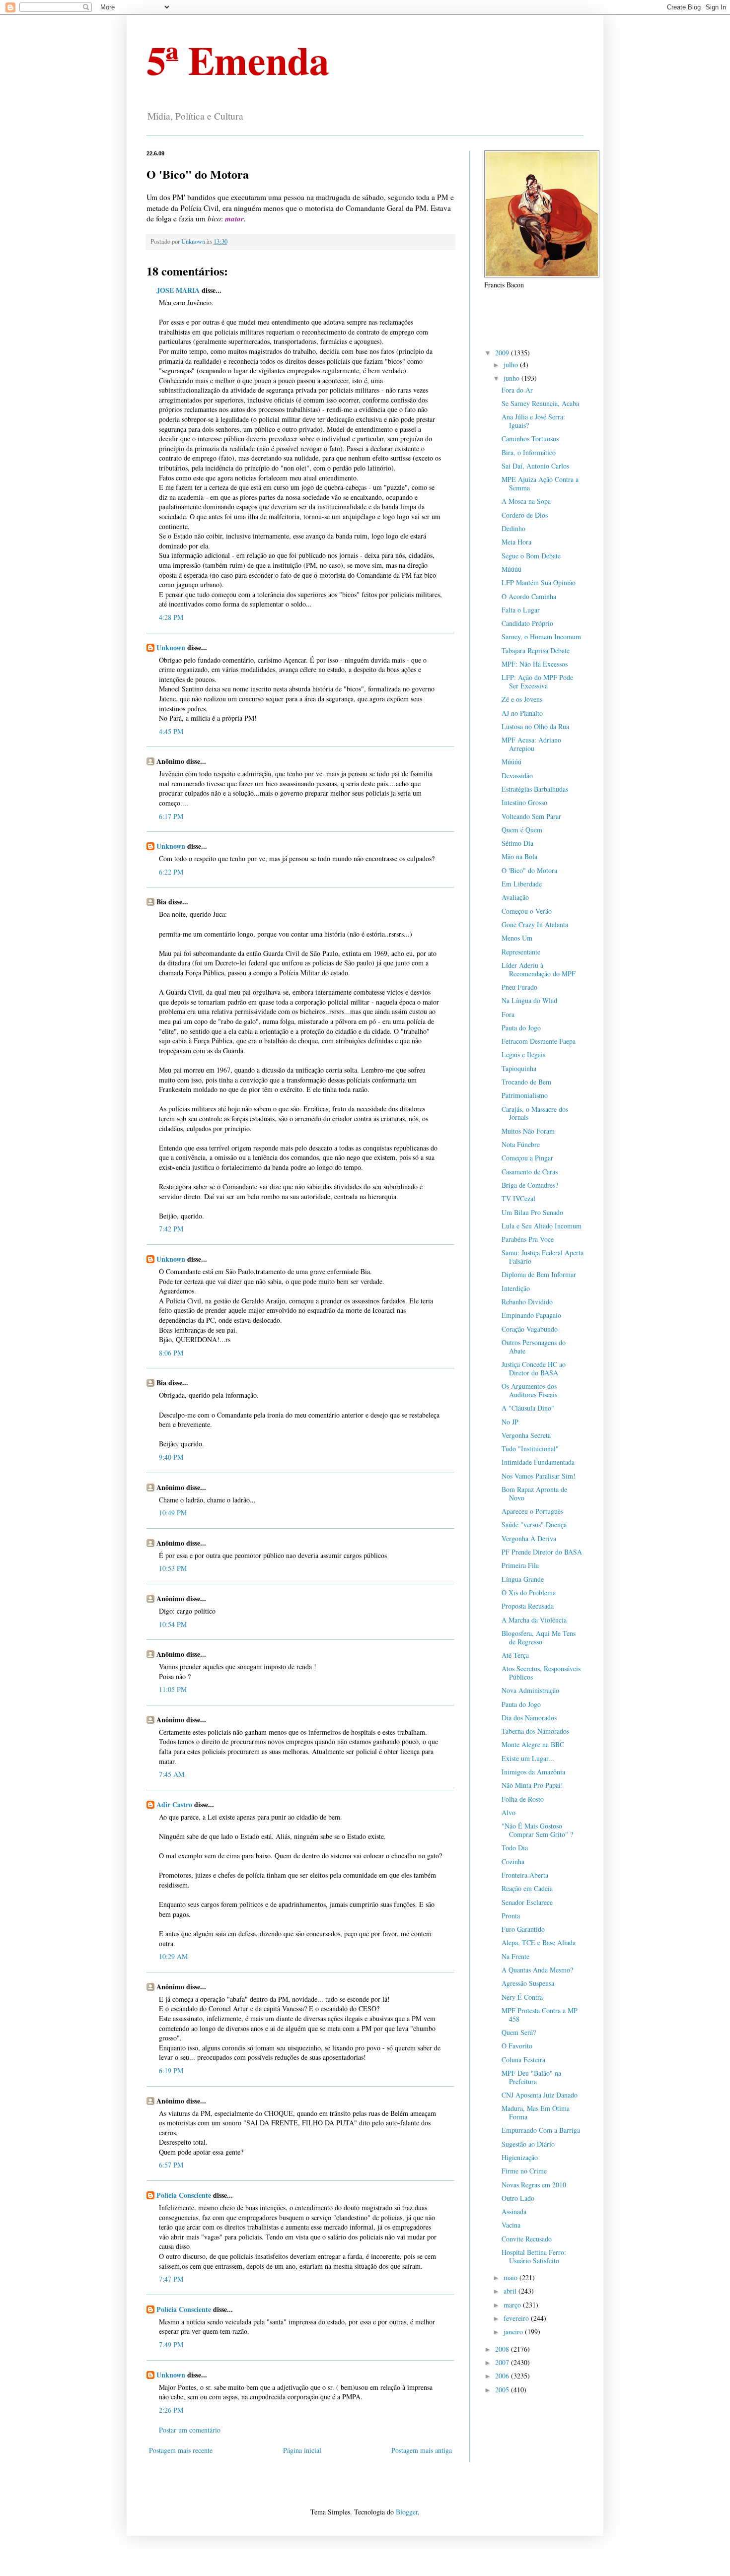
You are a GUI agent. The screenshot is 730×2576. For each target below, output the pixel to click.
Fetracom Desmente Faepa (539, 1041)
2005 (503, 2390)
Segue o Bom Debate (531, 556)
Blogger (407, 2512)
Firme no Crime (524, 2171)
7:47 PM (171, 2279)
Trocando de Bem (526, 1082)
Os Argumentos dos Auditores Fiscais (529, 1390)
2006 (503, 2376)
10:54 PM (173, 1624)
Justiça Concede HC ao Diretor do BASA (534, 1368)
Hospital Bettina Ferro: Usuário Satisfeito (534, 2256)
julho (512, 365)
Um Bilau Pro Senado (532, 1212)
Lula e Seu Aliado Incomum (542, 1226)
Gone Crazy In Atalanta (535, 924)
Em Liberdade (522, 884)
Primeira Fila (520, 1565)
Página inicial (302, 2450)
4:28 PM (171, 617)
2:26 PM (171, 2410)
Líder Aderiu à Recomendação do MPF (539, 969)
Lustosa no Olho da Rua (535, 726)
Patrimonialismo (525, 1095)
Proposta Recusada (528, 1606)
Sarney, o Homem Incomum (541, 637)
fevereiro (517, 2318)
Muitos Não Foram (528, 1131)
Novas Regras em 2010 (534, 2185)
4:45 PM (171, 731)
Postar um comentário (190, 2430)
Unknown (171, 647)
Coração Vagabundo (530, 1329)
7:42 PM (171, 1229)
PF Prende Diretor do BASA (542, 1552)
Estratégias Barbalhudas (535, 789)
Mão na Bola (519, 856)
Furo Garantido (523, 1929)
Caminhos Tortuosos (530, 439)
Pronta (511, 1916)
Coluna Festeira (523, 2060)
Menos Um (517, 938)
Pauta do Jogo (521, 1028)
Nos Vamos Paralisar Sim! (539, 1476)
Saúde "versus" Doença (534, 1525)
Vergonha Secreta (526, 1435)
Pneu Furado (519, 987)
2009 (503, 353)
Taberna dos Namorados (535, 1731)
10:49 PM (173, 1513)
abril (511, 2291)
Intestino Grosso (524, 802)
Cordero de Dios (525, 515)
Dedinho (513, 528)
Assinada (514, 2211)
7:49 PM (171, 2344)
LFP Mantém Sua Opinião (539, 582)
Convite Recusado (527, 2239)
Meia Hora (516, 542)
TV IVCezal (518, 1198)
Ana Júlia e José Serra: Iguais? (533, 421)
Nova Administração (530, 1690)
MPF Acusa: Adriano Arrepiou (531, 744)
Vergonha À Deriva (529, 1538)
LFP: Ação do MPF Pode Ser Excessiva (537, 681)
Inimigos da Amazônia (533, 1772)
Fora (508, 1014)
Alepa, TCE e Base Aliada (539, 1942)
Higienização (520, 2157)
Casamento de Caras (530, 1172)
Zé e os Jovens (522, 699)
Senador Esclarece (527, 1902)
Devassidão (517, 776)
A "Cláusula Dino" (528, 1408)
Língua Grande (523, 1579)
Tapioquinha (519, 1068)
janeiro (514, 2332)
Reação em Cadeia (527, 1888)
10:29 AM (173, 1956)
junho (512, 378)
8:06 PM (171, 1353)
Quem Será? (519, 2032)
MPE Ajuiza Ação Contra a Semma (540, 483)
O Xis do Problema (529, 1593)
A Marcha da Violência (534, 1620)
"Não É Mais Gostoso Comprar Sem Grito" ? (537, 1830)
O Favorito (517, 2046)
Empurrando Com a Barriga (541, 2130)
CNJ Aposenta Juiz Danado (540, 2095)
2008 (503, 2349)
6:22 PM (171, 872)
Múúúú (511, 569)
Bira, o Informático (529, 452)
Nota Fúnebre (521, 1144)
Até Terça (515, 1655)
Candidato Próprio (527, 623)
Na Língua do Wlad (529, 1000)
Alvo (509, 1812)
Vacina (511, 2225)
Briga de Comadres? (530, 1185)
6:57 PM (171, 2165)
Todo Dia (515, 1848)
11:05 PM (173, 1689)
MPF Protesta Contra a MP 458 (540, 2015)
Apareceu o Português (532, 1511)
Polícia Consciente (184, 2195)
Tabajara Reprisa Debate (536, 650)
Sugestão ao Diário (528, 2144)
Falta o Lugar (521, 610)
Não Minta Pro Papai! (532, 1785)
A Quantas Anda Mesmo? (537, 1970)
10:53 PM (173, 1568)
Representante (521, 952)
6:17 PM (171, 816)
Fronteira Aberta (525, 1875)
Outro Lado (518, 2198)
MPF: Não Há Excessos (535, 664)
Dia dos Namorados (529, 1718)
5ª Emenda (238, 60)
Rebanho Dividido (527, 1302)
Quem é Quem (522, 830)
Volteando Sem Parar (531, 816)
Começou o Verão (527, 911)
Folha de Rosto (523, 1799)
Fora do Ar (517, 390)
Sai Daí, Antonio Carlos (535, 466)
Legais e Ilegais (523, 1054)
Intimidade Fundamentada (538, 1462)
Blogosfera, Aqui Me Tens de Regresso (539, 1637)
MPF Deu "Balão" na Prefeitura (531, 2077)
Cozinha (513, 1862)
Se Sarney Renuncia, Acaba (540, 403)
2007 (503, 2362)
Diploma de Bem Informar (539, 1274)
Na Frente (515, 1956)
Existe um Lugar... (528, 1758)
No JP (510, 1422)
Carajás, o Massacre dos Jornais (535, 1113)
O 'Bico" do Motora (529, 870)
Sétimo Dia (517, 843)
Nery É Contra (522, 1997)
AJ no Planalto (522, 713)
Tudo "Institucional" (530, 1449)
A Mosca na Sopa (526, 501)
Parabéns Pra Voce (528, 1239)
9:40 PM (171, 1457)
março (513, 2305)
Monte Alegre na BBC (533, 1744)
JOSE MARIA (178, 290)
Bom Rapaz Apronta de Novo (534, 1493)
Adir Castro (174, 1804)
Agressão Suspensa (528, 1983)
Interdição (516, 1288)
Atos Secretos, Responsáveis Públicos (541, 1673)
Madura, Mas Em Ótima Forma (536, 2112)
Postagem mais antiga (422, 2450)
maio (511, 2277)
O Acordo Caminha (529, 596)
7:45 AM (172, 1774)
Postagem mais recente (181, 2450)
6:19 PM (171, 2070)
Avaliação (515, 897)
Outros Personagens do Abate (534, 1347)
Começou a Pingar (527, 1158)
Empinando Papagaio (531, 1315)
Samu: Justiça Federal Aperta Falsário (543, 1257)
